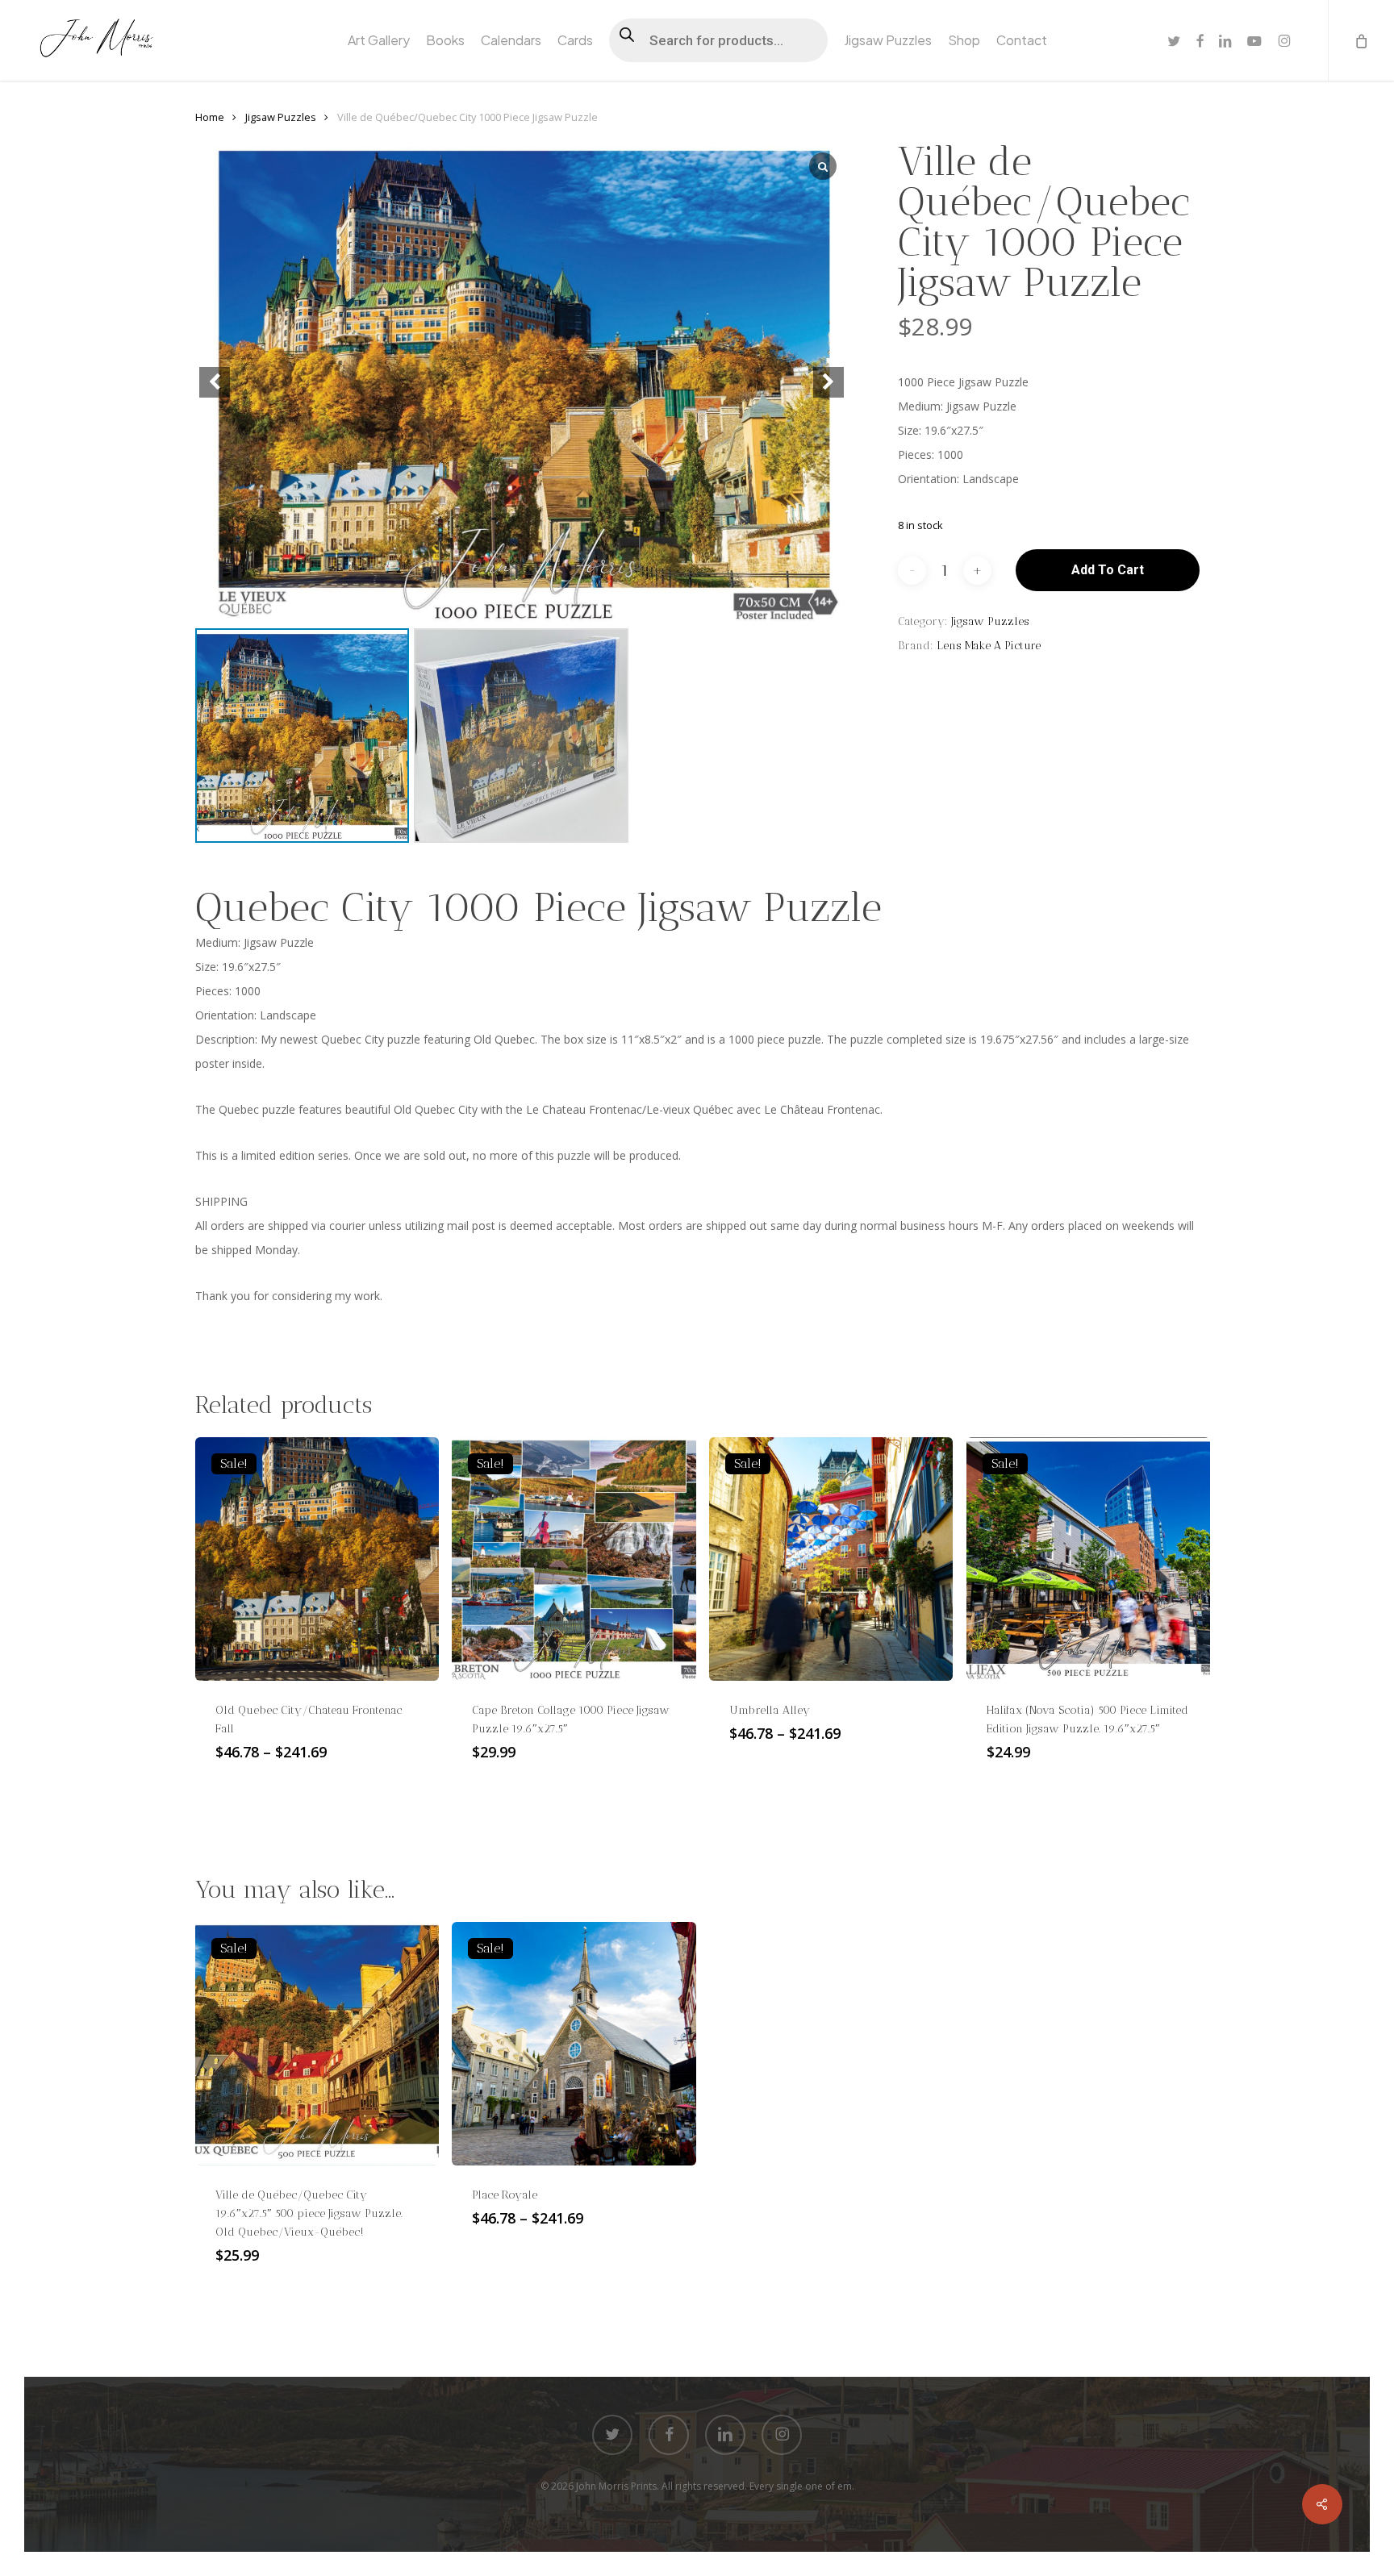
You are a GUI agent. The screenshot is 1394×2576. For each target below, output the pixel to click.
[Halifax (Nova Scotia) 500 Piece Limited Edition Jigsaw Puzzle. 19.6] (1088, 1559)
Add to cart (1108, 570)
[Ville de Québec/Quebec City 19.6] (317, 2044)
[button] (828, 382)
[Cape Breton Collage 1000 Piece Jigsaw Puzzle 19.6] (574, 1559)
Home (210, 117)
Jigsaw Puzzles (281, 117)
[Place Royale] (574, 2044)
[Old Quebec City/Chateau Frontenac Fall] (317, 1559)
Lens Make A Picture (989, 646)
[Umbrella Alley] (831, 1559)
